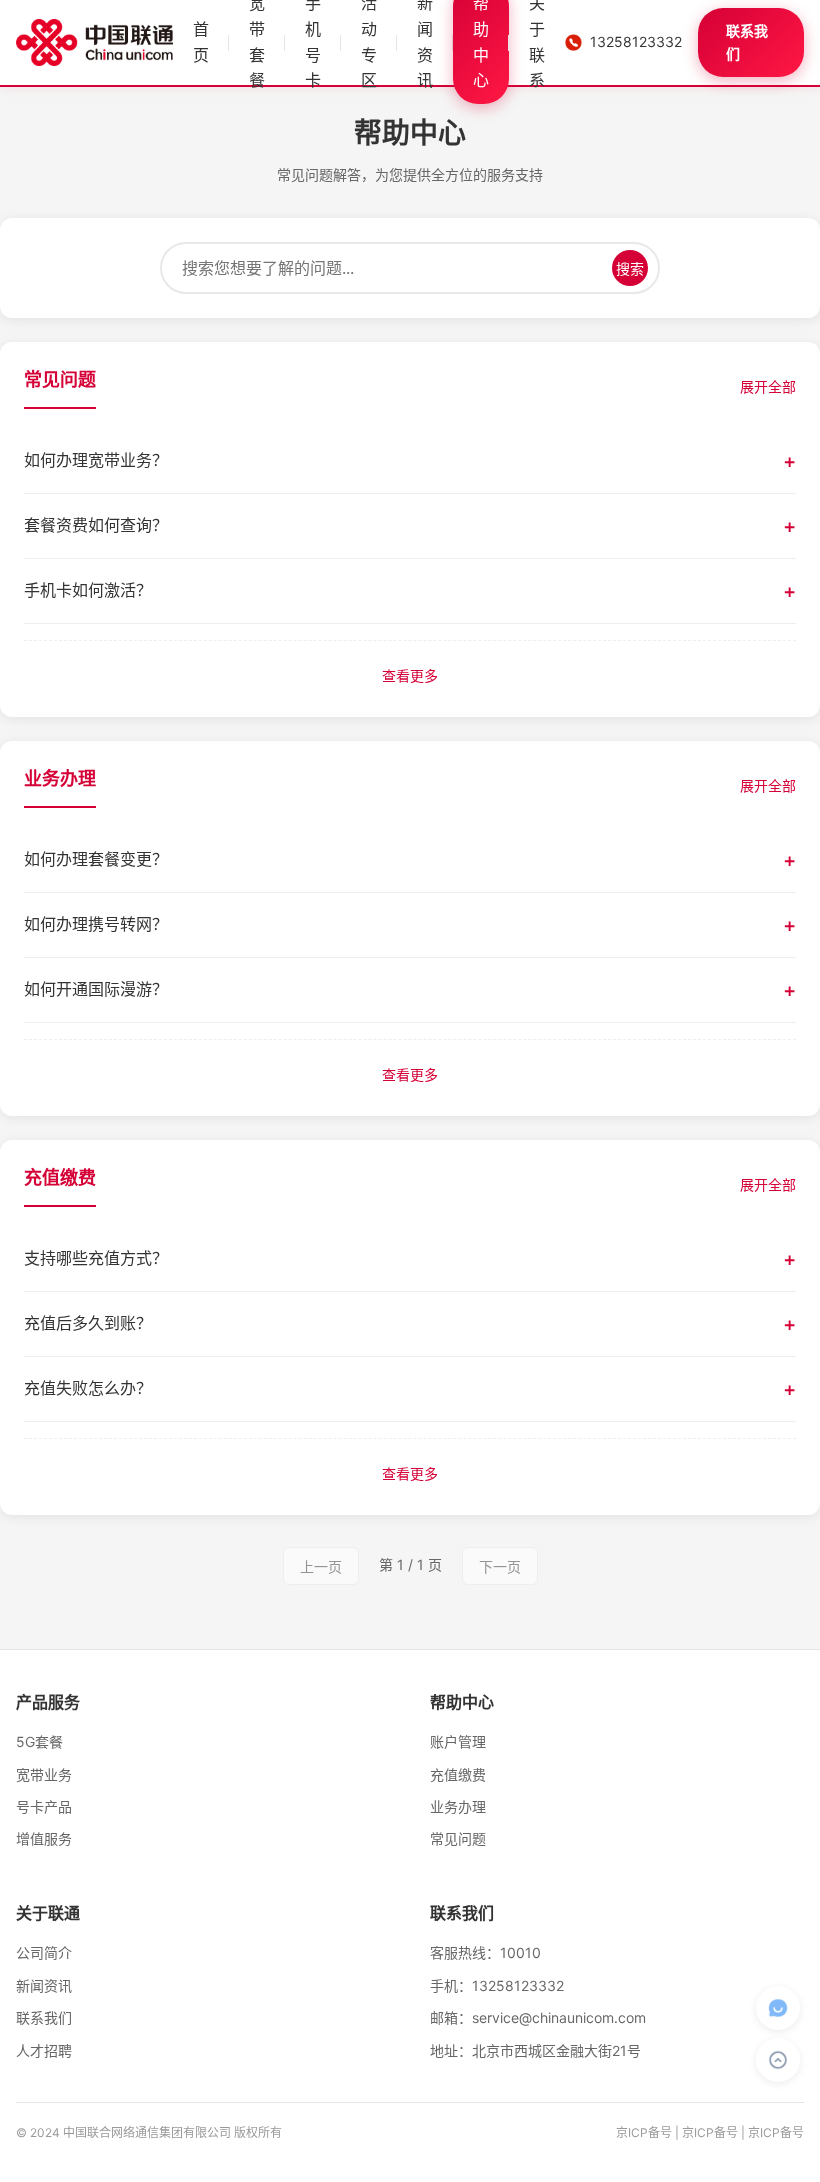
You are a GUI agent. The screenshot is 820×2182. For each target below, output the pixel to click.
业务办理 (458, 1806)
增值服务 (44, 1838)
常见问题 (458, 1838)
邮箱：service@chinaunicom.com (538, 2017)
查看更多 (410, 675)
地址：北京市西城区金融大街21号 (535, 2050)
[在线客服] (778, 2008)
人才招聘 (44, 2050)
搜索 (630, 268)
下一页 (500, 1566)
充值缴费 (458, 1774)
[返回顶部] (778, 2060)
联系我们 (747, 41)
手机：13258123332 (497, 1985)
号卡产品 (44, 1806)
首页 (201, 42)
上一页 (321, 1566)
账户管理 (458, 1741)
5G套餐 (39, 1741)
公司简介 (44, 1952)
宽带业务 (44, 1774)
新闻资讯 (44, 1985)
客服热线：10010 (485, 1952)
